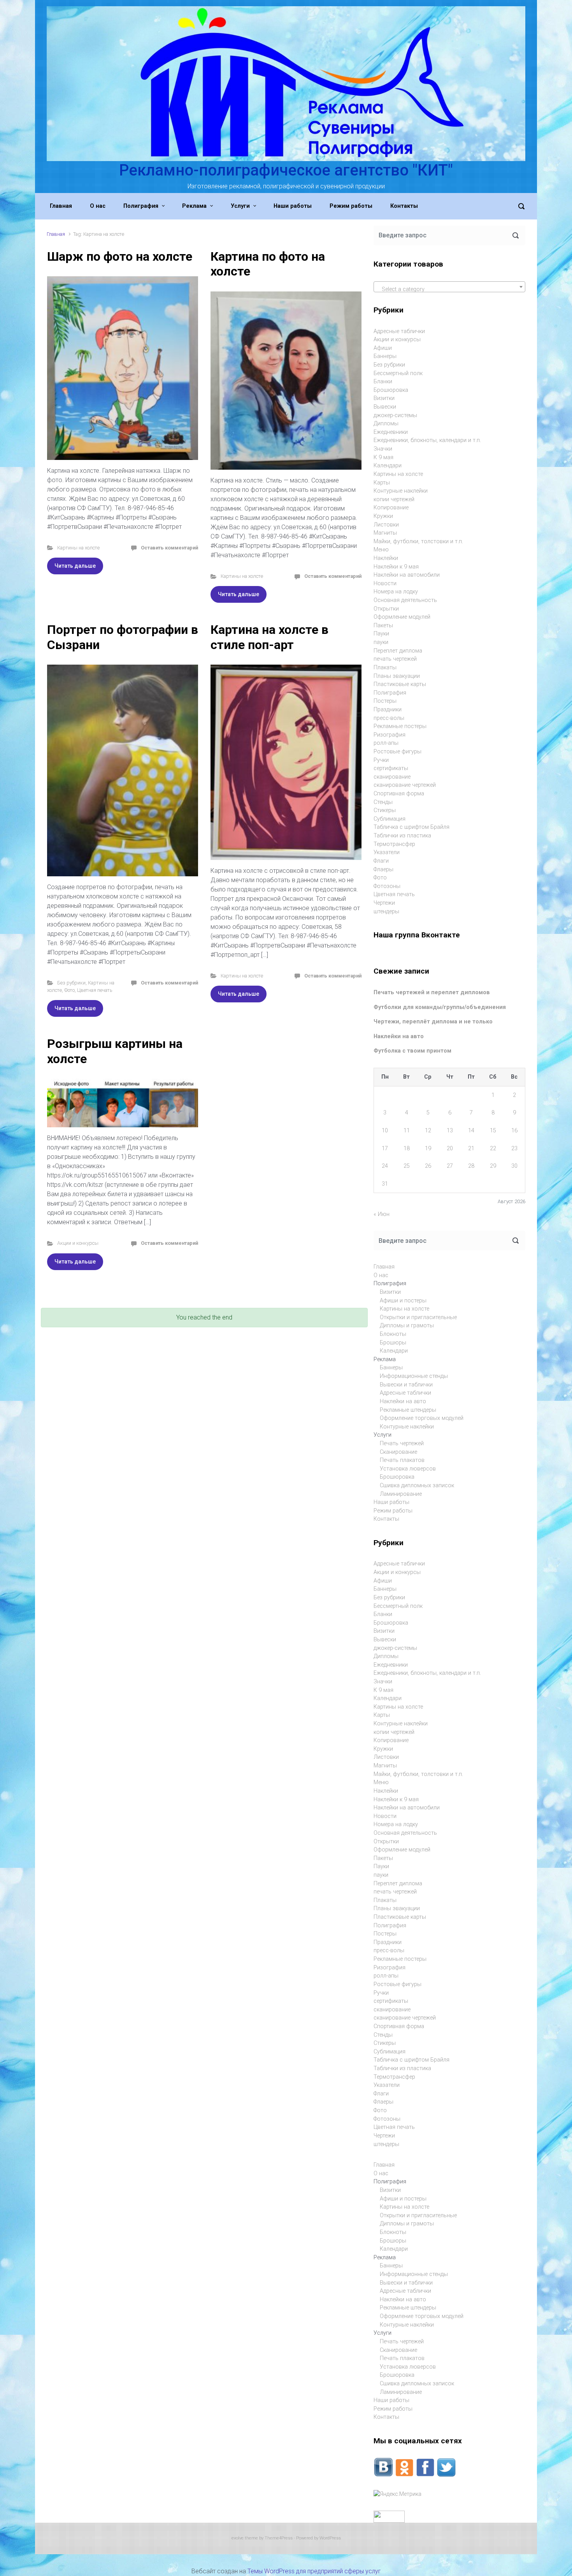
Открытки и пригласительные (418, 1317)
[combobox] (449, 287)
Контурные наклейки (401, 491)
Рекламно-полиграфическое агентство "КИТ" (286, 170)
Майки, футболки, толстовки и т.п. (418, 541)
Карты (382, 483)
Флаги (381, 861)
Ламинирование (401, 1494)
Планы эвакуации (397, 676)
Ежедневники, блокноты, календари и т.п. (427, 440)
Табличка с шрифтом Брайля (411, 827)
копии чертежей (394, 499)
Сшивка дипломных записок (417, 1485)
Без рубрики (71, 983)
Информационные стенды (414, 1376)
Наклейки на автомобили (407, 575)
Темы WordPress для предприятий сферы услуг (314, 2571)
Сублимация (390, 819)
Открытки (386, 609)
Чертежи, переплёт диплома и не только (433, 1022)
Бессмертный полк (398, 373)
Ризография (390, 735)
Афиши (383, 348)
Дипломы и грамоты (407, 1326)
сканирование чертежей (405, 785)
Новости (385, 583)
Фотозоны (387, 886)
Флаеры (383, 869)
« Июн (382, 1214)
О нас (381, 1275)
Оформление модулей (402, 617)
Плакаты (385, 668)
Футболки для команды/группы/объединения (440, 1007)
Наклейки (386, 558)
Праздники (388, 710)
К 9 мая (383, 457)
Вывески (385, 407)
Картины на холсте (78, 548)
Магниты (385, 533)
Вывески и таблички (406, 1385)
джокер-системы (395, 415)
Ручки (381, 760)
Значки (383, 449)
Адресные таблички (399, 331)
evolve (238, 2538)
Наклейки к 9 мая (396, 567)
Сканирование (398, 1452)
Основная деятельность (405, 600)
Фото (69, 990)
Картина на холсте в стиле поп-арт (269, 637)
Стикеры (385, 810)
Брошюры (393, 1343)
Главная (56, 234)
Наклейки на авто (399, 1036)
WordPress (330, 2538)
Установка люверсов (408, 1469)
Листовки (386, 525)
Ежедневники (391, 432)
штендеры (386, 912)
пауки (381, 642)
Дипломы (386, 424)
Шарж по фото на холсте (120, 256)
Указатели (387, 852)
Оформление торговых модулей (422, 1418)
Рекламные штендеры (408, 1410)
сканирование (392, 777)
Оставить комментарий (169, 548)
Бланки (383, 382)
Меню (381, 550)
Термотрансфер (394, 844)
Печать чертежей (402, 1443)
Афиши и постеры (403, 1301)
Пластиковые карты (400, 684)
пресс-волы (389, 718)
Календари (388, 466)
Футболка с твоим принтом (412, 1051)
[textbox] (449, 290)
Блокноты (393, 1334)
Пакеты (383, 626)
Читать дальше (75, 566)
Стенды (383, 802)
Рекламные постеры (400, 726)
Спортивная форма (399, 794)
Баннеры (385, 356)
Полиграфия (390, 693)
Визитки (384, 398)
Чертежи (384, 903)
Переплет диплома (398, 651)
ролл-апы (386, 743)
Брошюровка (391, 390)
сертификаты (391, 768)
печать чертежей (395, 659)
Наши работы (391, 1502)
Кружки (383, 516)
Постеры (385, 701)
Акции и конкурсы (78, 1243)
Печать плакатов (402, 1460)
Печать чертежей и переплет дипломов (432, 992)
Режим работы (393, 1511)
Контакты (386, 1519)
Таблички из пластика (402, 836)
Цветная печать (95, 990)
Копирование (391, 508)
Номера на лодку (396, 592)
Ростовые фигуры (397, 752)
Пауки (381, 634)
